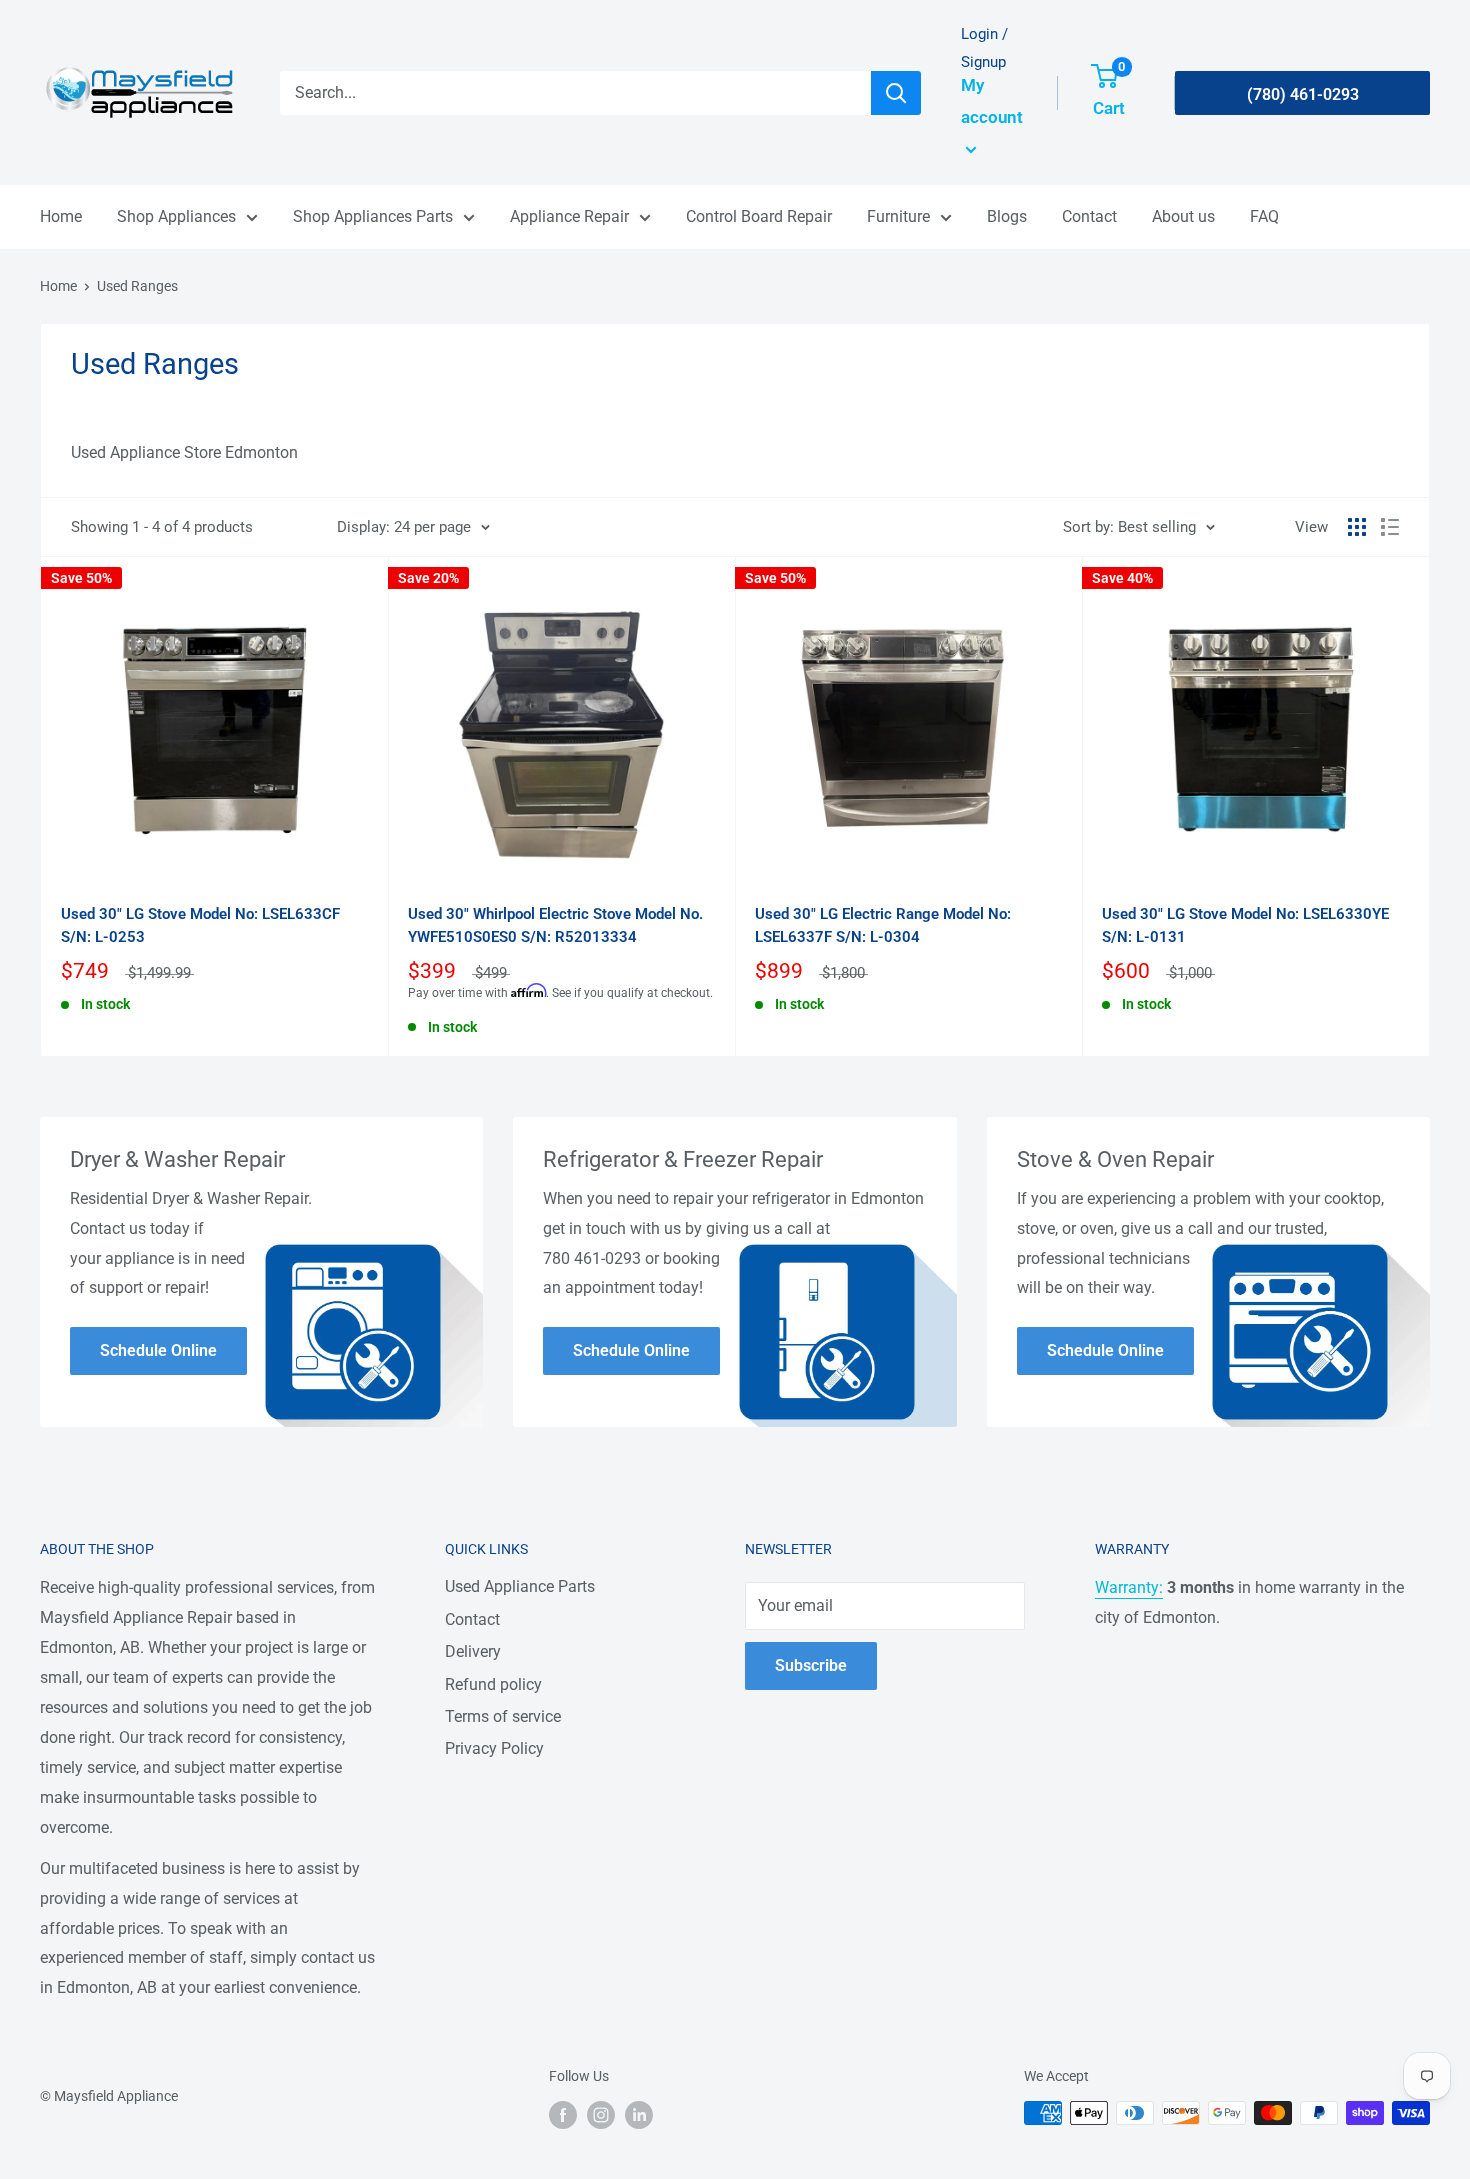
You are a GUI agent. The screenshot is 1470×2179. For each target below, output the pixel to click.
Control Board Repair (759, 216)
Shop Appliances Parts (373, 216)
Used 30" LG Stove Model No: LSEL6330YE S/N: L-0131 (1245, 925)
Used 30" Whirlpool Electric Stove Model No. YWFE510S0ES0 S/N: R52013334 (555, 925)
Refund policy (493, 1684)
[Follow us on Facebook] (563, 2115)
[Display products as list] (1390, 527)
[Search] (896, 93)
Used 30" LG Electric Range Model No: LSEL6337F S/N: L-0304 (883, 925)
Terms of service (503, 1716)
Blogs (1007, 216)
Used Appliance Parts (520, 1586)
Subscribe (811, 1665)
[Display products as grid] (1357, 527)
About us (1183, 216)
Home (61, 216)
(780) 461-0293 (1303, 94)
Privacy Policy (494, 1748)
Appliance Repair (569, 216)
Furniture (898, 216)
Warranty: (1129, 1587)
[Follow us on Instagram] (601, 2115)
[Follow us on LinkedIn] (639, 2115)
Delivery (473, 1651)
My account (992, 101)
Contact (1089, 216)
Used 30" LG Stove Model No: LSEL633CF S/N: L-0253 (200, 925)
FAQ (1264, 216)
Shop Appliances (176, 216)
